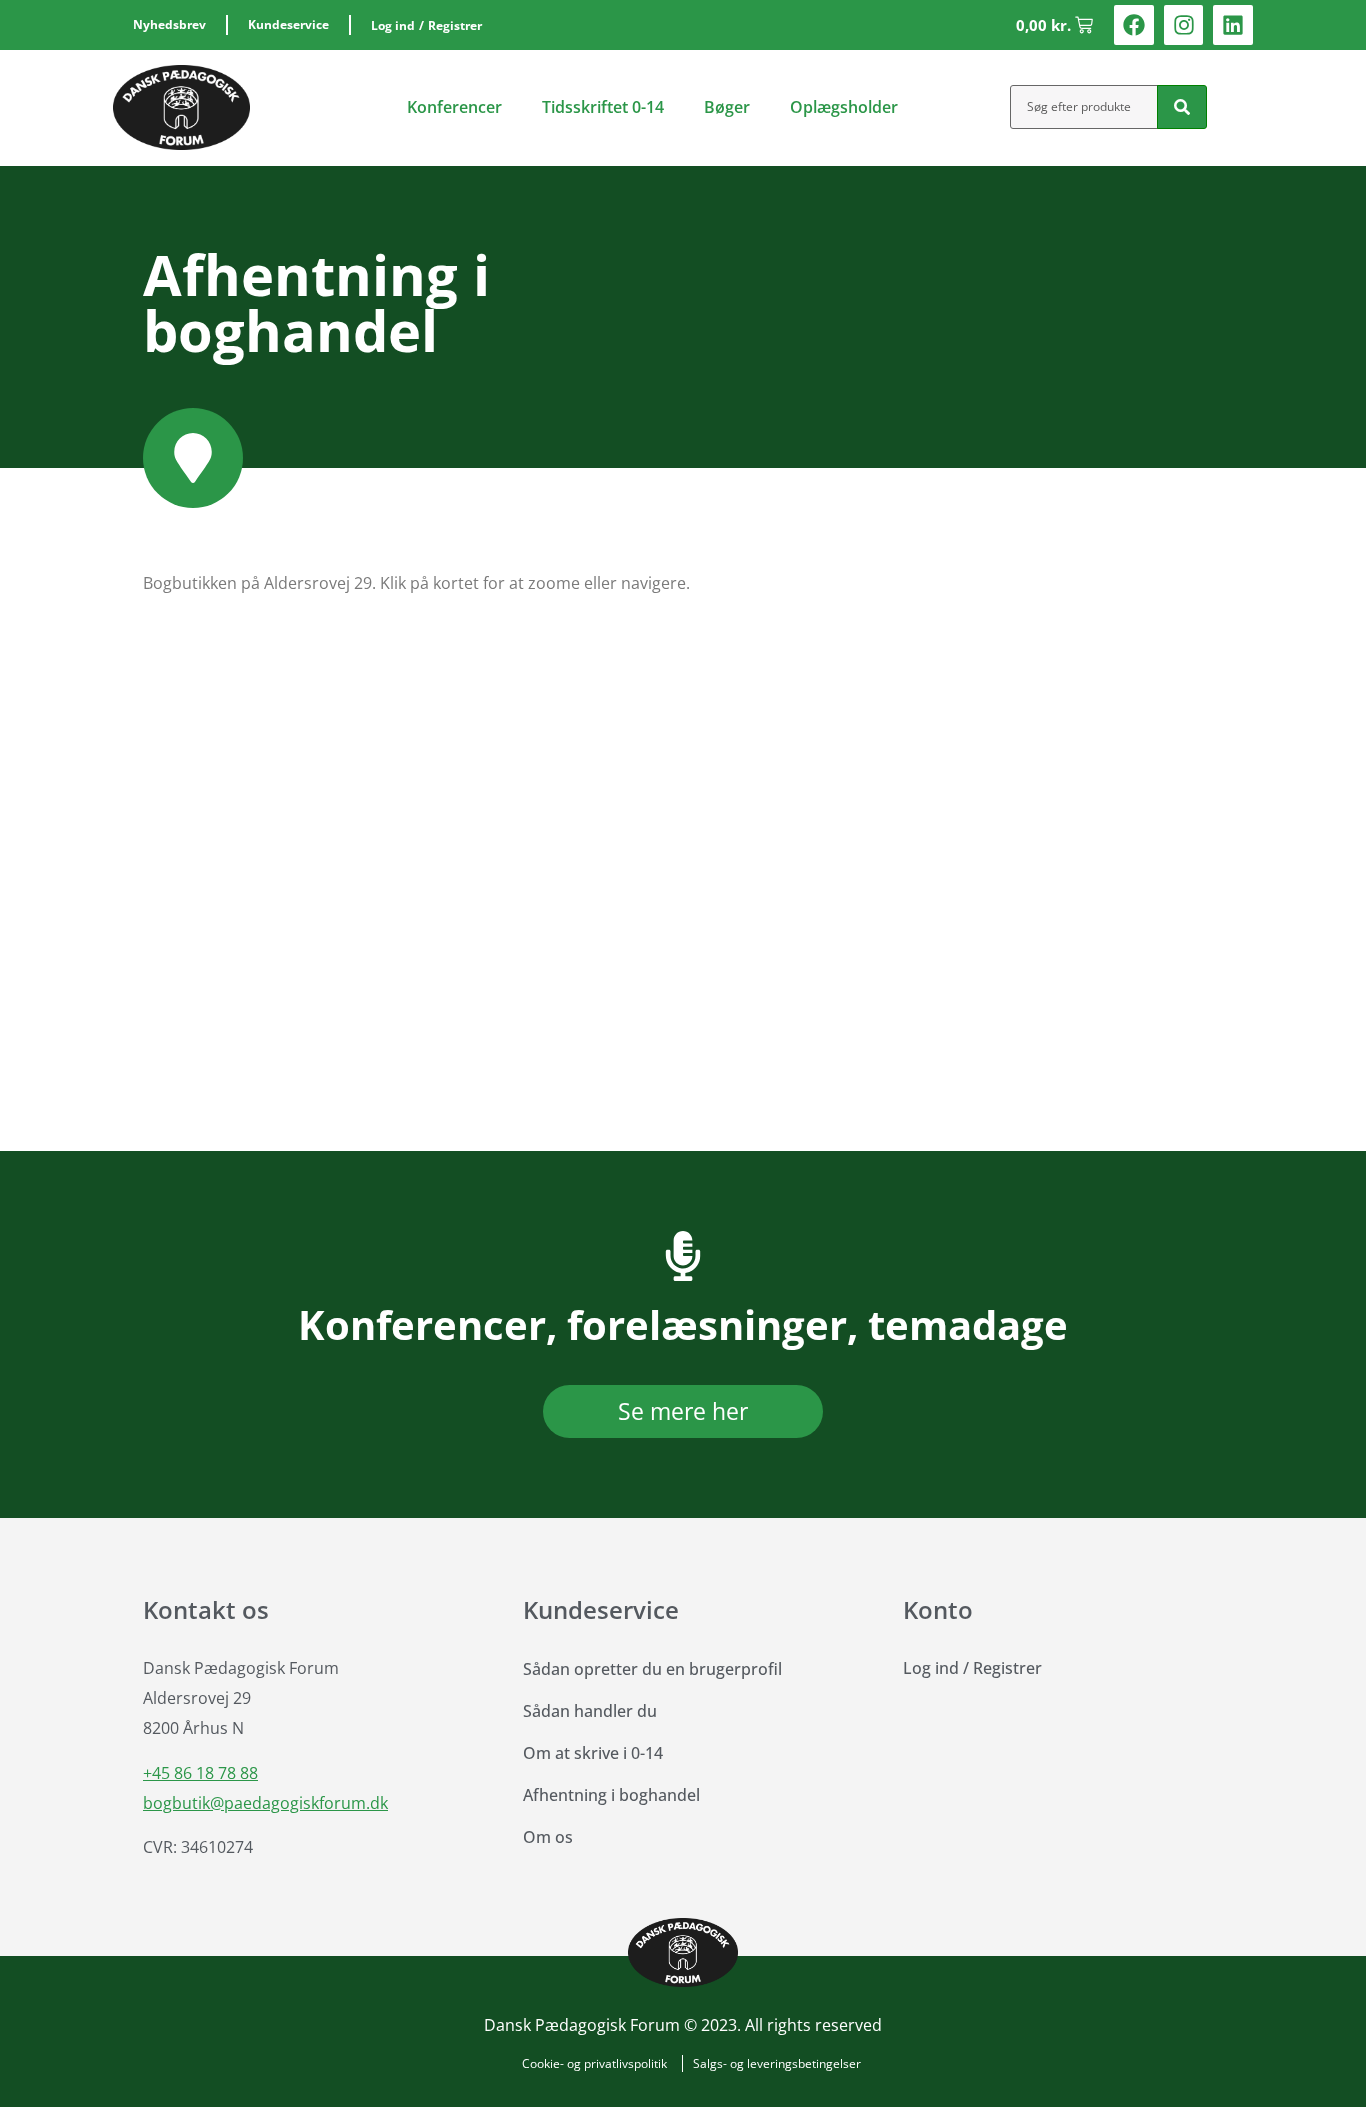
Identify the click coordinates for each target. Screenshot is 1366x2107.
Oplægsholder (844, 107)
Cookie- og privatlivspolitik (594, 2063)
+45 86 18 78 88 (200, 1773)
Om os (548, 1837)
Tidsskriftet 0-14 (603, 107)
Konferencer (454, 107)
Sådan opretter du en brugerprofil (652, 1669)
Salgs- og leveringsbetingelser (777, 2063)
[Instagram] (1184, 25)
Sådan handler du (590, 1711)
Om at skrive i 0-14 (593, 1753)
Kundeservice (288, 24)
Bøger (727, 107)
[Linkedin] (1233, 25)
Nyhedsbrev (169, 24)
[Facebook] (1134, 25)
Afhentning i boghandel (611, 1795)
